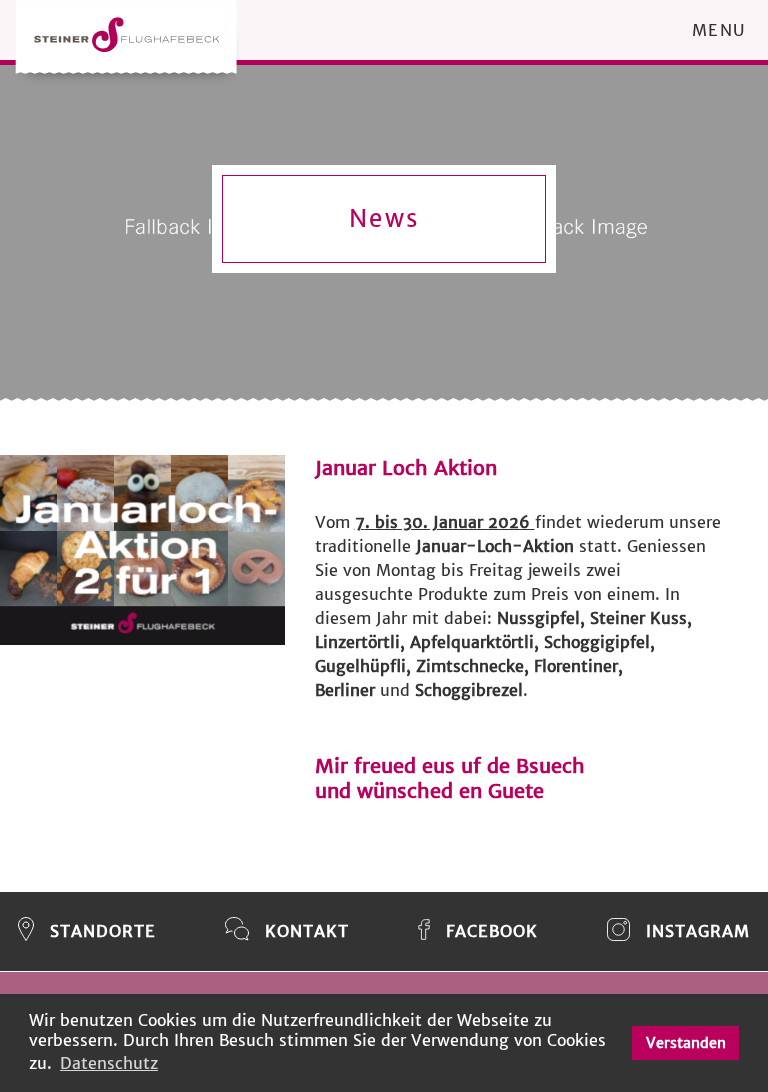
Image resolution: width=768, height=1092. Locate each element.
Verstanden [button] (686, 1043)
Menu (719, 30)
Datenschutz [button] (109, 1063)
